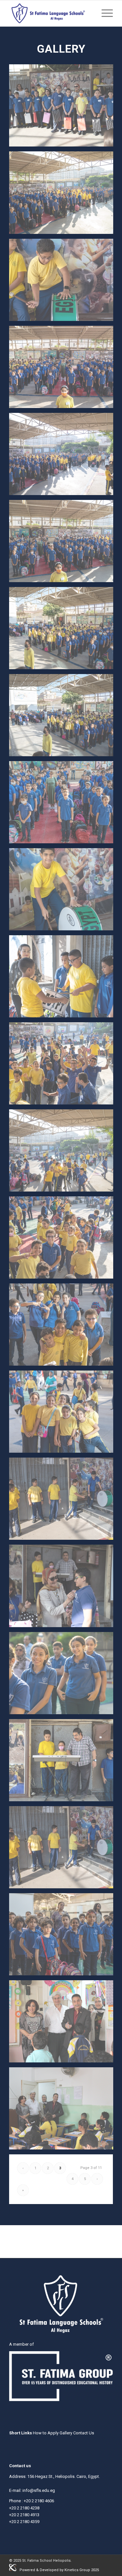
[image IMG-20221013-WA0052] (64, 195)
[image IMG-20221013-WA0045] (64, 718)
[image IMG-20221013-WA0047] (64, 543)
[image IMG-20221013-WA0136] (64, 1676)
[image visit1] (64, 2024)
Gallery (66, 2433)
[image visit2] (64, 2111)
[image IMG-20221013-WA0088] (64, 1240)
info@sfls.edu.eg (39, 2490)
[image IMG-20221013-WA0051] (64, 282)
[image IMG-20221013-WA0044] (64, 805)
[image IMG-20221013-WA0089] (64, 1066)
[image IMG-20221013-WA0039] (64, 979)
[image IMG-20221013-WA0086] (64, 1414)
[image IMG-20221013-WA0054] (64, 108)
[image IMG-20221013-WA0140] (64, 1588)
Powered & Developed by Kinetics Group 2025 (59, 2570)
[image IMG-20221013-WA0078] (64, 1501)
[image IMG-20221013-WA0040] (64, 1763)
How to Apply (46, 2433)
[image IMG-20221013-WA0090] (64, 1153)
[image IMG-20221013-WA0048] (64, 456)
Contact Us (84, 2433)
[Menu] (104, 13)
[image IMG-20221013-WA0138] (64, 1937)
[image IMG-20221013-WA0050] (64, 369)
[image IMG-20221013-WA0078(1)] (64, 1850)
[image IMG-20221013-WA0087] (64, 1327)
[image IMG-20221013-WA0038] (64, 892)
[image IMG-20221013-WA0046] (64, 631)
